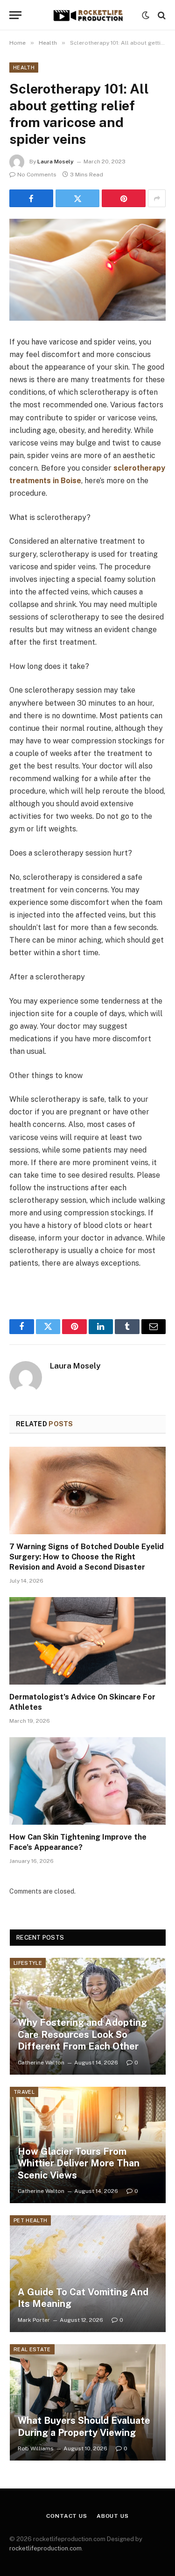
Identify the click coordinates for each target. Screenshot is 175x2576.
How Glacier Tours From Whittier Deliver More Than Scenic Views (79, 2163)
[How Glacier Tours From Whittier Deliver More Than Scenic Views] (88, 2145)
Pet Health (30, 2220)
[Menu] (15, 15)
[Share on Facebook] (31, 198)
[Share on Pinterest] (124, 198)
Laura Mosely (56, 162)
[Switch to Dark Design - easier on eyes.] (146, 15)
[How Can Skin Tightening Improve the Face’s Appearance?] (87, 1781)
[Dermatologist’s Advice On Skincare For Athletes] (87, 1641)
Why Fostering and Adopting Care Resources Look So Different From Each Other (82, 2034)
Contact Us (66, 2516)
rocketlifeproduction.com (45, 2548)
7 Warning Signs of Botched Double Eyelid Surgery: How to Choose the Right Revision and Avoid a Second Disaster (87, 1557)
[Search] (161, 15)
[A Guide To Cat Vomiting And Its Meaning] (88, 2274)
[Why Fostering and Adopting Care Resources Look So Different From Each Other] (88, 2016)
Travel (24, 2092)
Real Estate (32, 2349)
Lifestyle (28, 1963)
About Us (113, 2516)
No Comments (37, 175)
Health (24, 67)
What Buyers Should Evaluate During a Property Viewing (84, 2427)
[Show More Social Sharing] (157, 198)
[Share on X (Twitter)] (77, 198)
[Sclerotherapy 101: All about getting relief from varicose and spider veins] (87, 270)
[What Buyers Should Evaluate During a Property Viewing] (88, 2403)
